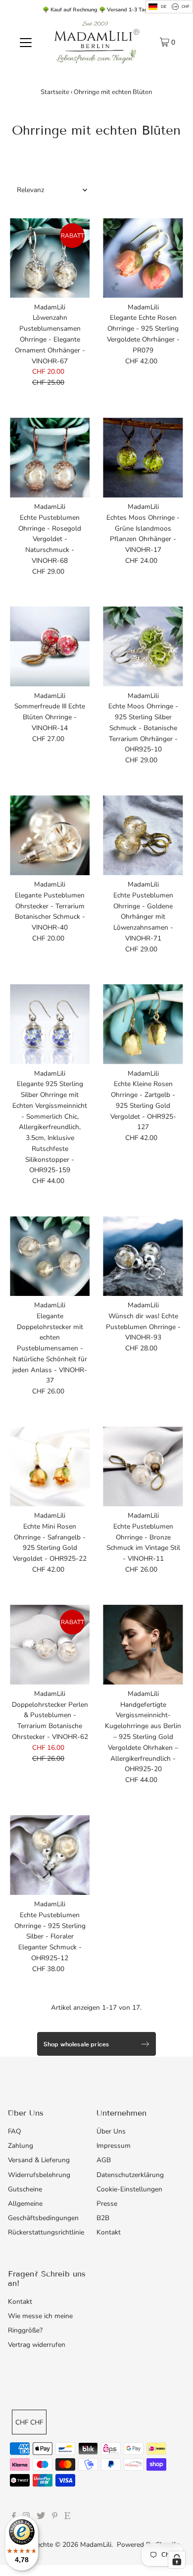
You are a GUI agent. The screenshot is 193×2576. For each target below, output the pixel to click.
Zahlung (21, 2146)
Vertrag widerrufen (37, 2345)
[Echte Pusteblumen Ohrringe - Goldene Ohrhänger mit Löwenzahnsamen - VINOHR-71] (143, 835)
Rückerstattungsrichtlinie (46, 2232)
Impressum (114, 2146)
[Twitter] (41, 2517)
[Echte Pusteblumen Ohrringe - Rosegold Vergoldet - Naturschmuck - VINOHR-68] (50, 458)
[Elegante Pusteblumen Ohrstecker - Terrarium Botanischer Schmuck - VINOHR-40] (50, 835)
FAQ (14, 2131)
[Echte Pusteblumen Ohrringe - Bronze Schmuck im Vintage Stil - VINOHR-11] (143, 1466)
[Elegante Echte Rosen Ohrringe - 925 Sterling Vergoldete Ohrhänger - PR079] (143, 258)
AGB (104, 2160)
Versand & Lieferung (39, 2160)
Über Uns (111, 2131)
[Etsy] (67, 2517)
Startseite (55, 92)
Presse (107, 2204)
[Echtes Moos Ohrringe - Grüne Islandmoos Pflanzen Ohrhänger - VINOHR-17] (143, 458)
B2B (103, 2218)
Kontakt (109, 2232)
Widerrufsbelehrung (39, 2175)
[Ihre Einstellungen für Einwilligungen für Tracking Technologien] (177, 2560)
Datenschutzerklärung (130, 2175)
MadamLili (96, 2545)
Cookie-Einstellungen (129, 2189)
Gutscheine (25, 2189)
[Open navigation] (26, 42)
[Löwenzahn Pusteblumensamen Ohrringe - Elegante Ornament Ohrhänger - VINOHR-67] (50, 258)
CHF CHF (29, 2422)
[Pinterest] (55, 2517)
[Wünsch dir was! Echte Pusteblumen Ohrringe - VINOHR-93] (143, 1256)
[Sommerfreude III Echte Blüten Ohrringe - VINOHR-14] (50, 646)
